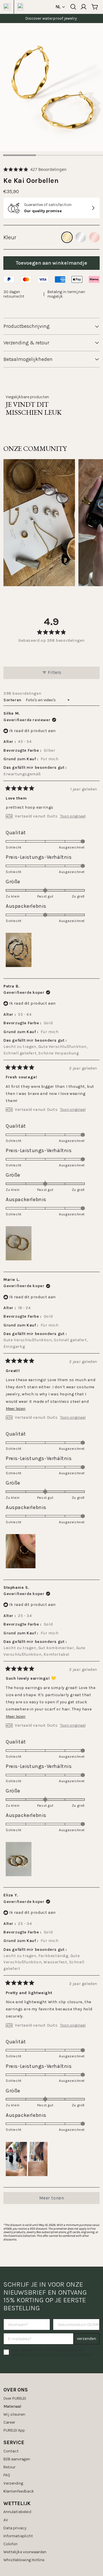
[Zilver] (81, 237)
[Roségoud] (94, 237)
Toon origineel (73, 816)
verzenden (87, 2339)
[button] (35, 169)
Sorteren (13, 700)
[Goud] (67, 237)
